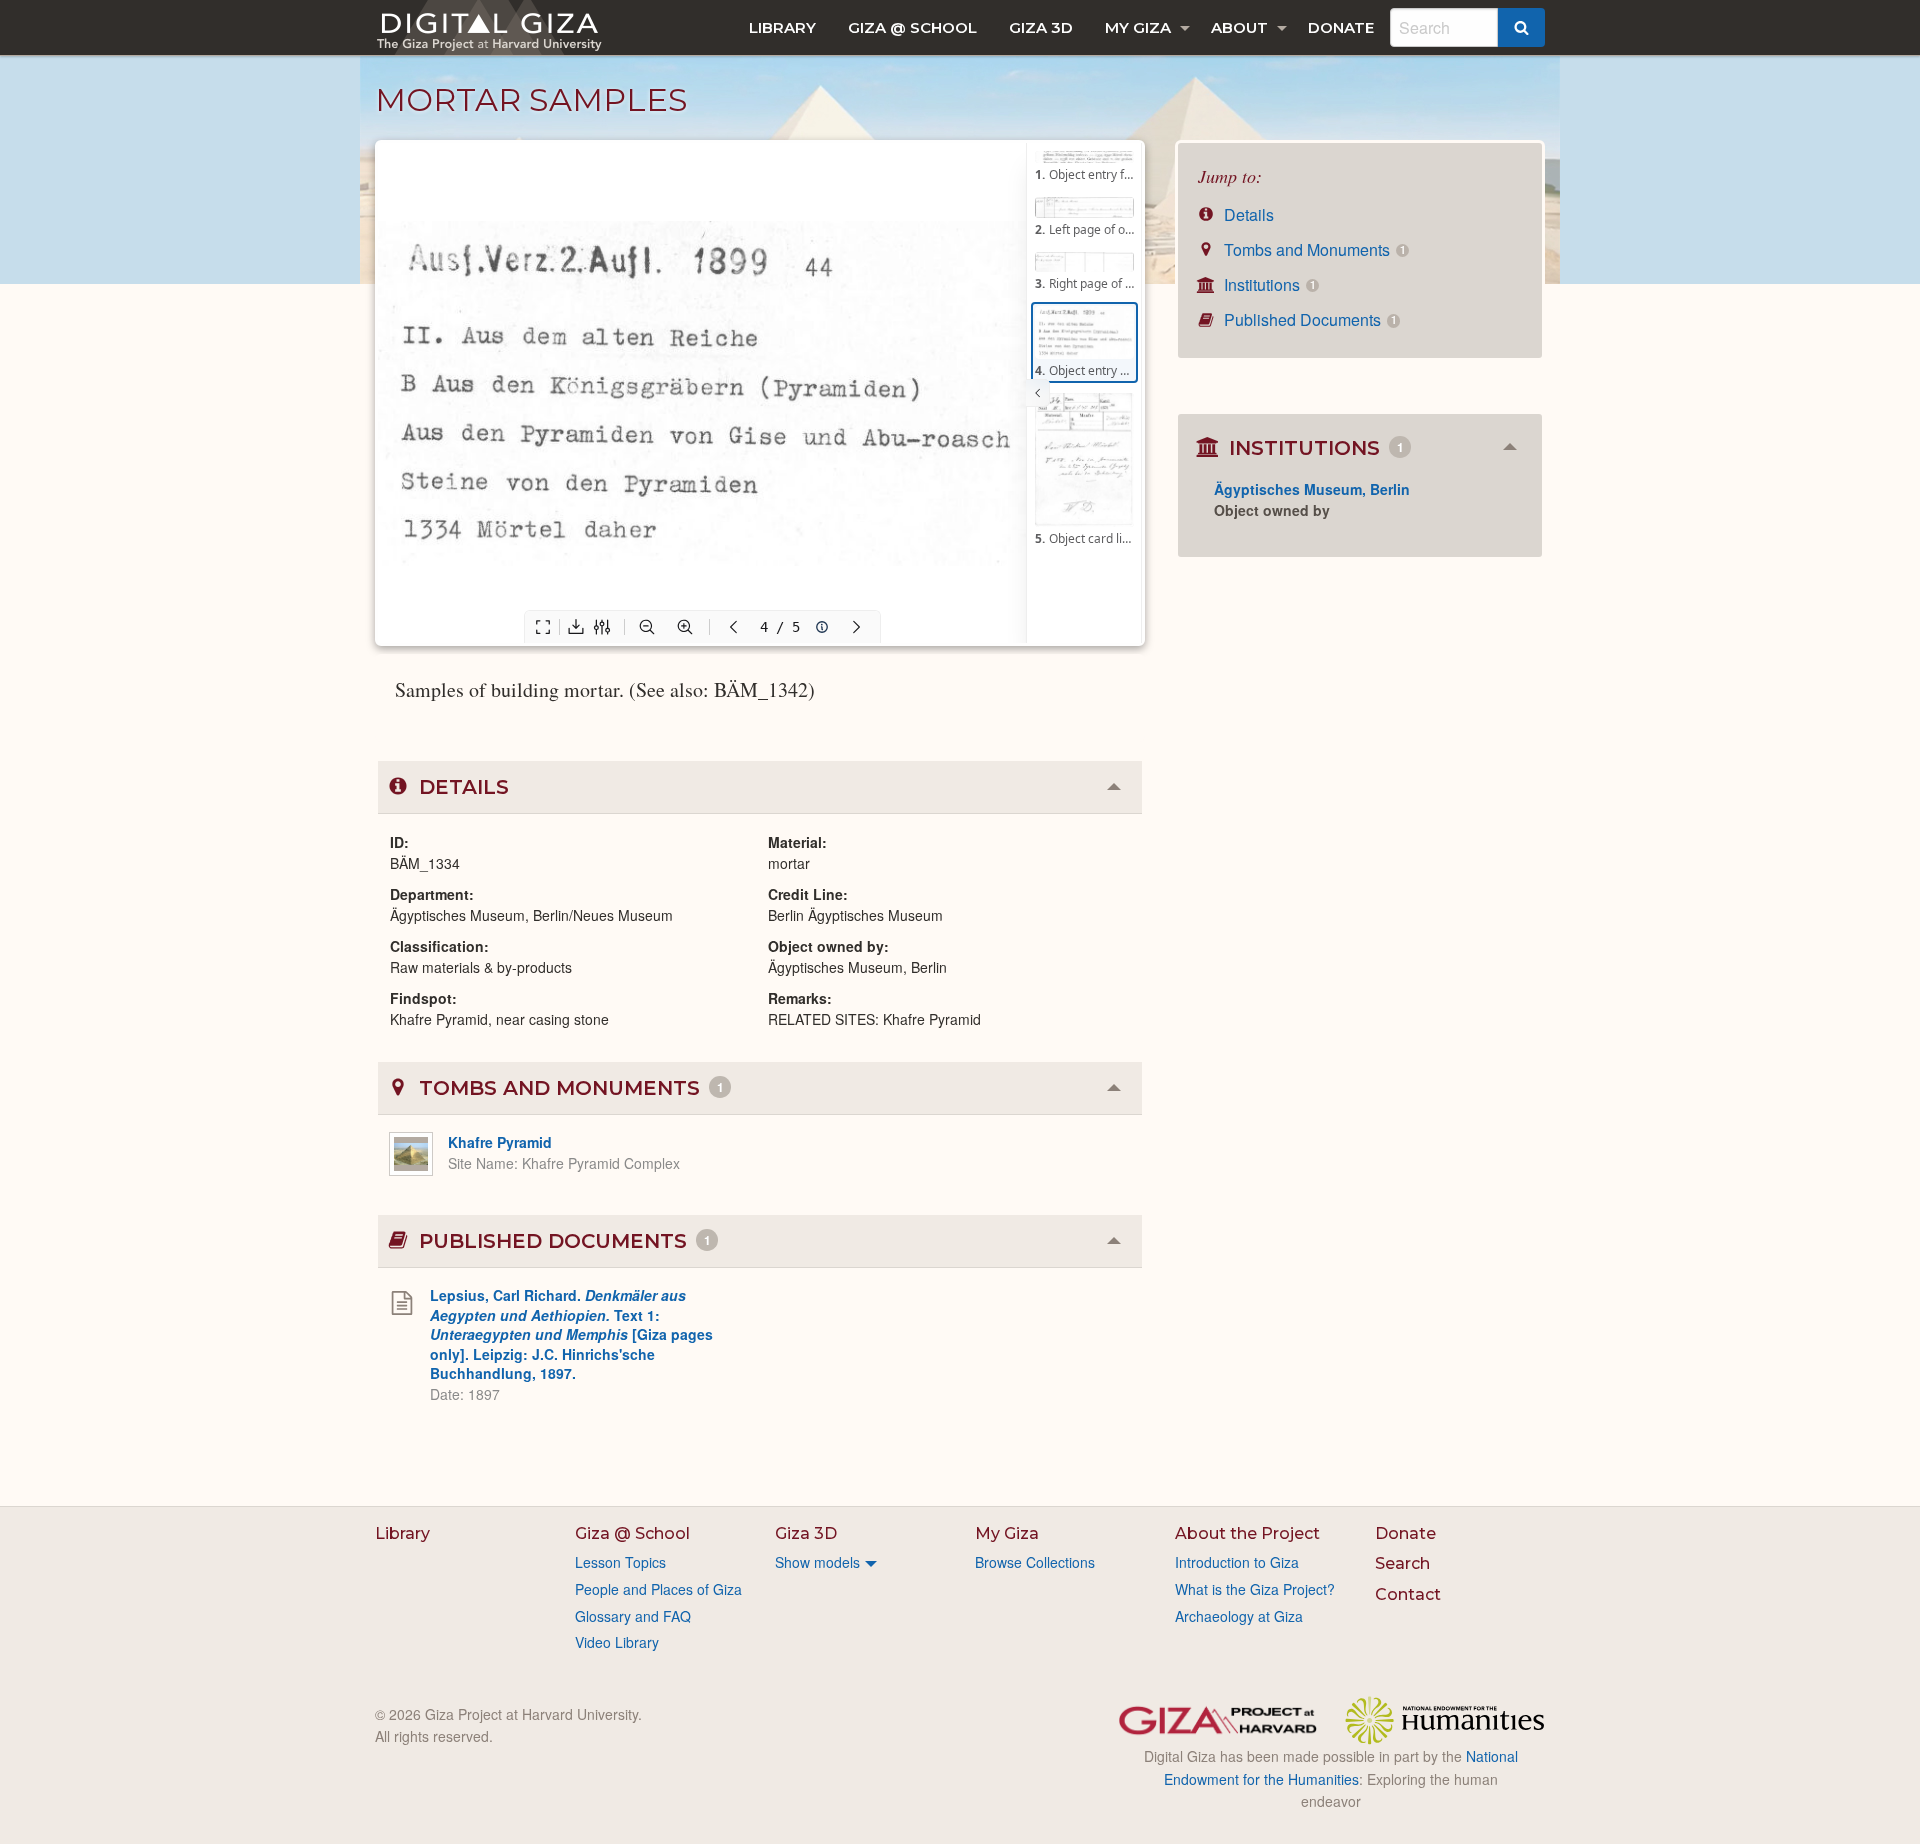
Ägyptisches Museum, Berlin (1312, 489)
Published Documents (1308, 319)
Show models (817, 1562)
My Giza (1138, 27)
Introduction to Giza (1237, 1562)
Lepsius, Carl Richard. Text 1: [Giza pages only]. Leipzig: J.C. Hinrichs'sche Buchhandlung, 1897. (571, 1334)
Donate (1341, 27)
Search (1402, 1563)
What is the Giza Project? (1255, 1589)
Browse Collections (1035, 1562)
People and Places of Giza (658, 1589)
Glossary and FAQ (633, 1616)
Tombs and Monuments (1312, 249)
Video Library (617, 1642)
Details (1247, 214)
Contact (1408, 1594)
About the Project (1247, 1533)
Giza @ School (912, 27)
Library (782, 27)
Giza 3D (1041, 27)
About (1239, 27)
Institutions (1267, 284)
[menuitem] (782, 27)
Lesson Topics (620, 1562)
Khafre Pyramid (500, 1142)
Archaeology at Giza (1239, 1616)
